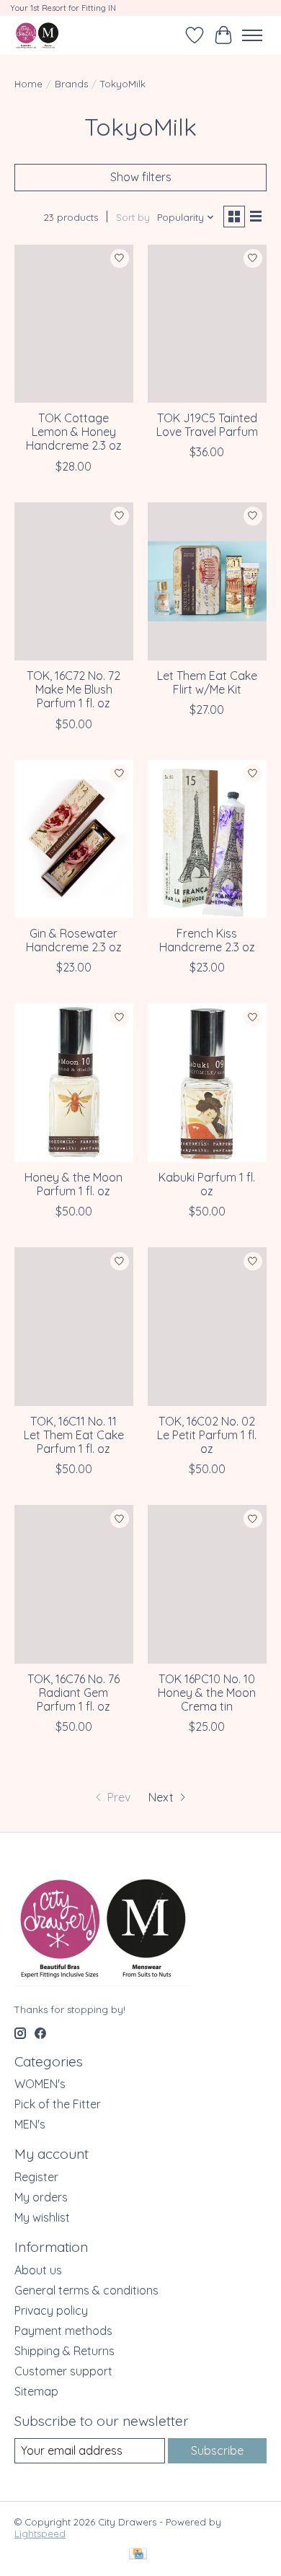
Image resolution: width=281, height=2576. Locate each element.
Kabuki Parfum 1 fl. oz (207, 1184)
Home (28, 84)
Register (36, 2177)
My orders (41, 2197)
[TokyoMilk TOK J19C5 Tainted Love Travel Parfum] (207, 324)
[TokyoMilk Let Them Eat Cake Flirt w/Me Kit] (207, 581)
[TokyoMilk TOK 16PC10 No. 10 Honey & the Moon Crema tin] (207, 1584)
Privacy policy (51, 2310)
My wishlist (42, 2217)
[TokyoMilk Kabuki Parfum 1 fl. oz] (207, 1082)
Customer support (63, 2371)
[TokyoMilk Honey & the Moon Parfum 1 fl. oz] (74, 1082)
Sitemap (36, 2391)
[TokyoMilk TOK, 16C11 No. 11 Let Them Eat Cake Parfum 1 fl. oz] (74, 1326)
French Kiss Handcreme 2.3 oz (207, 940)
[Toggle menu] (252, 35)
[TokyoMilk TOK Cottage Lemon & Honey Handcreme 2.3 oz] (74, 324)
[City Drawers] (37, 35)
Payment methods (63, 2331)
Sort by (133, 217)
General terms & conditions (86, 2290)
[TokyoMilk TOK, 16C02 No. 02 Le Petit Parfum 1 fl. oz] (207, 1326)
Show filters (141, 177)
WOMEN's (40, 2084)
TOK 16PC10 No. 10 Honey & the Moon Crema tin (207, 1693)
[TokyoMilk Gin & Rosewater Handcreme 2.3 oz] (74, 839)
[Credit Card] (138, 2555)
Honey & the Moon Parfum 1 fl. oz (73, 1184)
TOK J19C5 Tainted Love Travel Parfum (207, 425)
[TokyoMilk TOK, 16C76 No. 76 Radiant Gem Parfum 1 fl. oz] (74, 1584)
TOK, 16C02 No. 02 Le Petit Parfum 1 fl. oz (207, 1435)
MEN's (30, 2124)
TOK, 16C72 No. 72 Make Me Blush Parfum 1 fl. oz (73, 689)
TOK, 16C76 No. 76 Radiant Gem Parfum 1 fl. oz (73, 1693)
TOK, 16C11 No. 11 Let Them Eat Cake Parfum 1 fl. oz (74, 1435)
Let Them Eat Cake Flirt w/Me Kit (207, 682)
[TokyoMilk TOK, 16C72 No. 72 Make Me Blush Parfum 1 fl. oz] (74, 581)
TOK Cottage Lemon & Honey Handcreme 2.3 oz (74, 432)
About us (38, 2270)
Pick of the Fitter (58, 2104)
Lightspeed (40, 2533)
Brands (71, 84)
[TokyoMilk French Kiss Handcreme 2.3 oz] (207, 839)
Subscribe (217, 2450)
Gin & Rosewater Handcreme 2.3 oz (74, 940)
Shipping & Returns (64, 2351)
